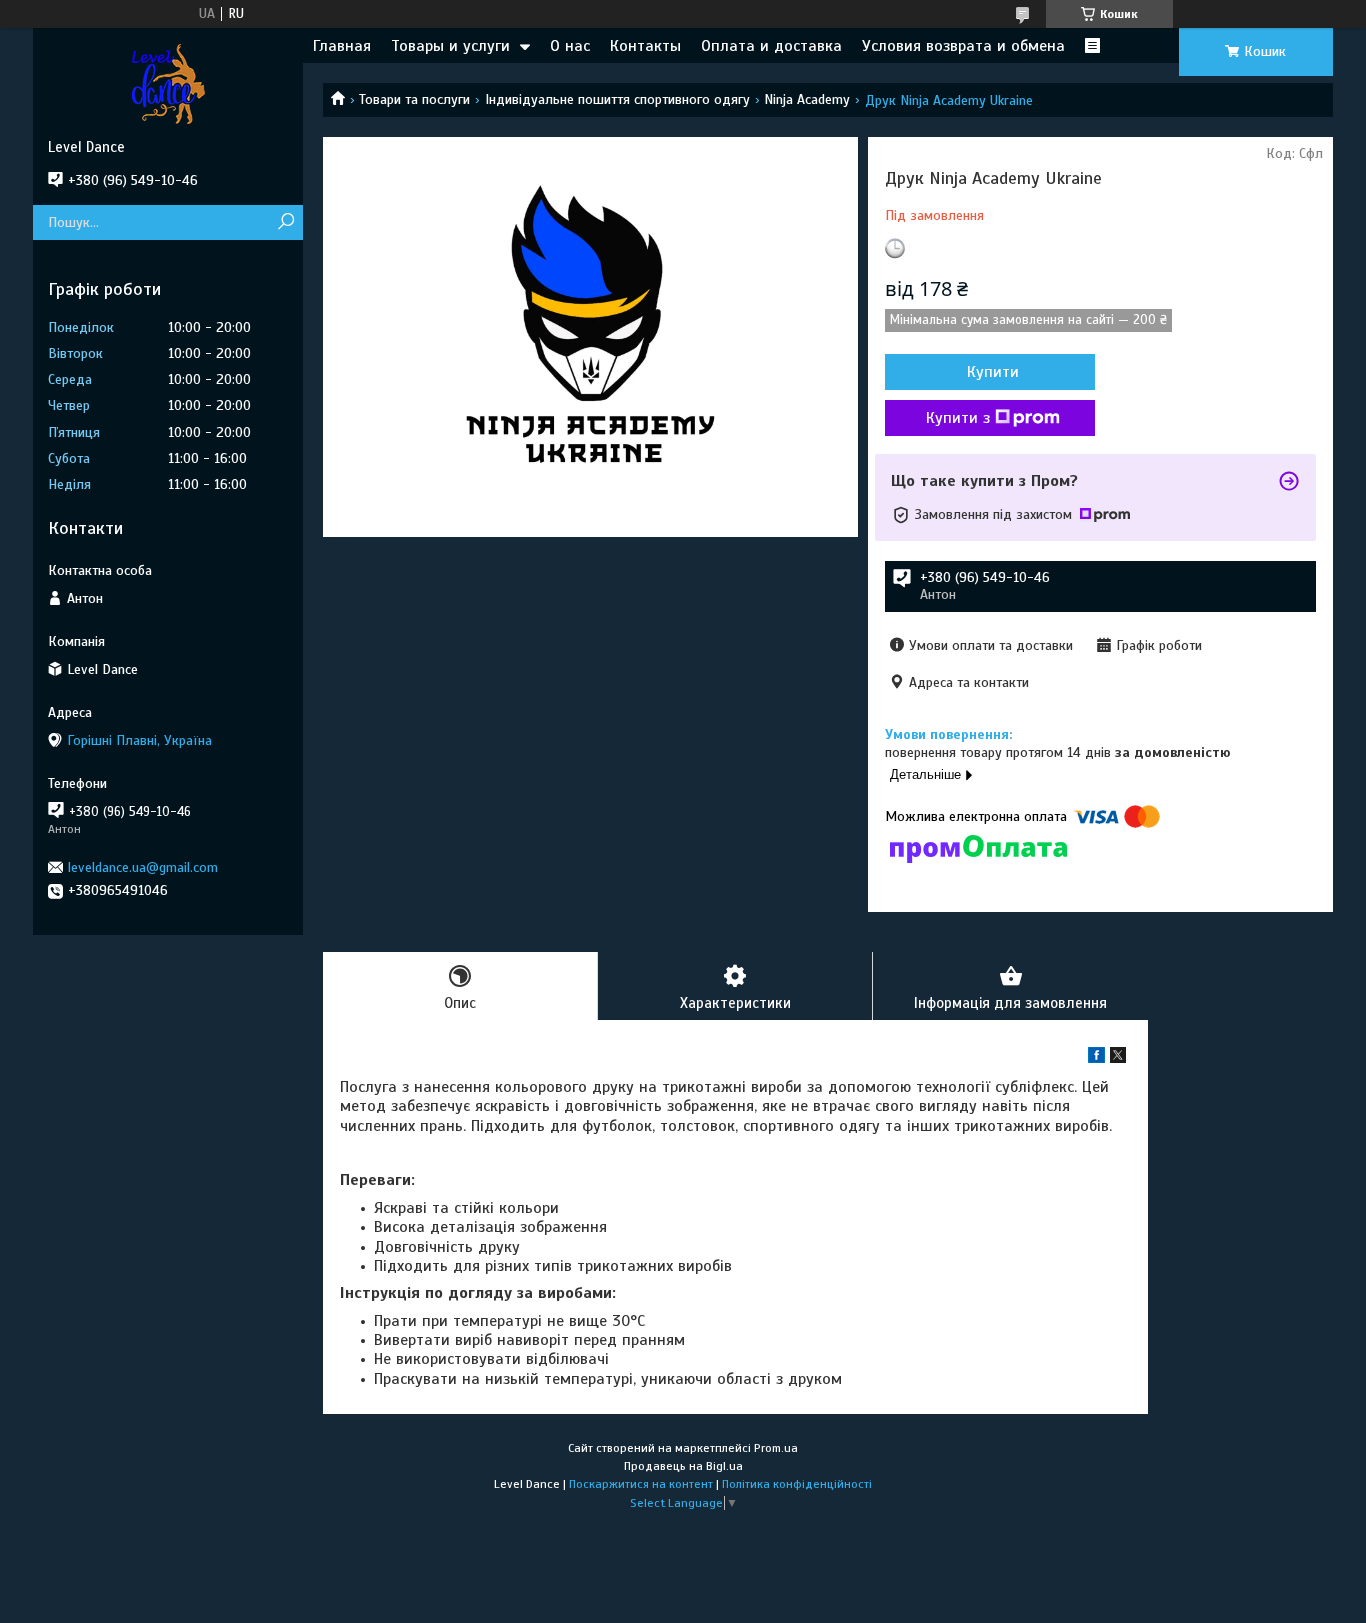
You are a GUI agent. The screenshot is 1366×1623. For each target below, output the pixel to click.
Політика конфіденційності (797, 1484)
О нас (570, 46)
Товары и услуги (450, 46)
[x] (1118, 1058)
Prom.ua (776, 1448)
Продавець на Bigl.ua (683, 1466)
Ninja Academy (807, 99)
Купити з (958, 418)
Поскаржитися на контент (641, 1484)
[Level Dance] (168, 83)
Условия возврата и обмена (963, 46)
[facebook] (1096, 1058)
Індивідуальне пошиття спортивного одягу (617, 99)
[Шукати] (285, 222)
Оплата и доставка (771, 46)
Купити (993, 372)
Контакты (645, 46)
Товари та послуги (414, 99)
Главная (342, 46)
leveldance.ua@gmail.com (143, 867)
